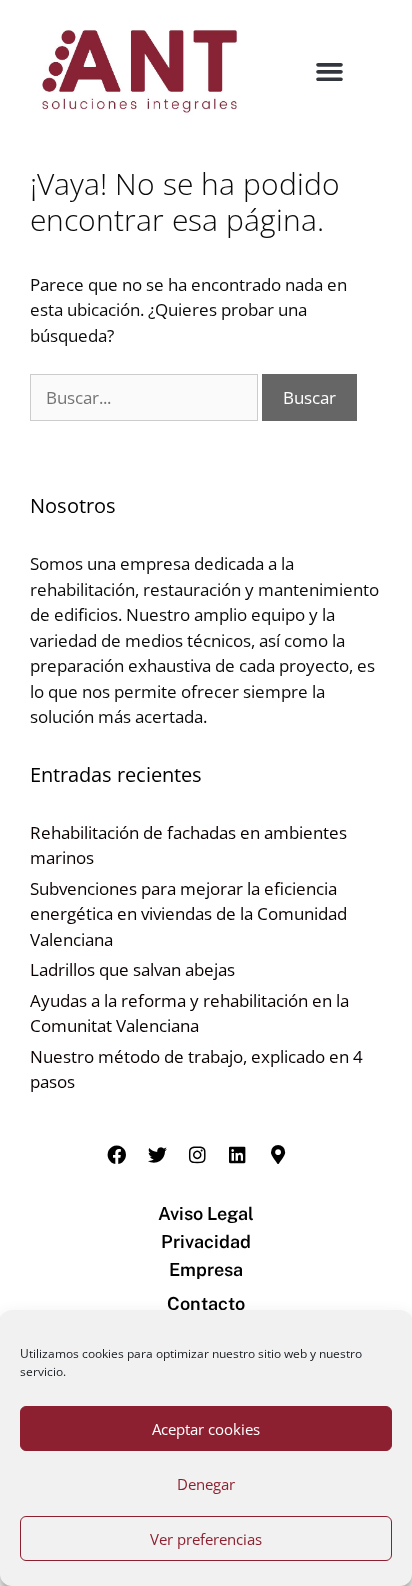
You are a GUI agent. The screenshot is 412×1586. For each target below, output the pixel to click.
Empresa (206, 1269)
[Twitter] (157, 1155)
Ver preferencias (206, 1539)
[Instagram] (197, 1155)
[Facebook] (117, 1155)
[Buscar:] (146, 397)
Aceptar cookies (206, 1429)
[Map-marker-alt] (278, 1155)
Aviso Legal (206, 1213)
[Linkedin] (238, 1155)
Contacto (206, 1303)
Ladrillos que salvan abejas (132, 969)
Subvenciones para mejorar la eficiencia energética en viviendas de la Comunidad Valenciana (188, 914)
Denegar (206, 1484)
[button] (330, 72)
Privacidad (206, 1241)
